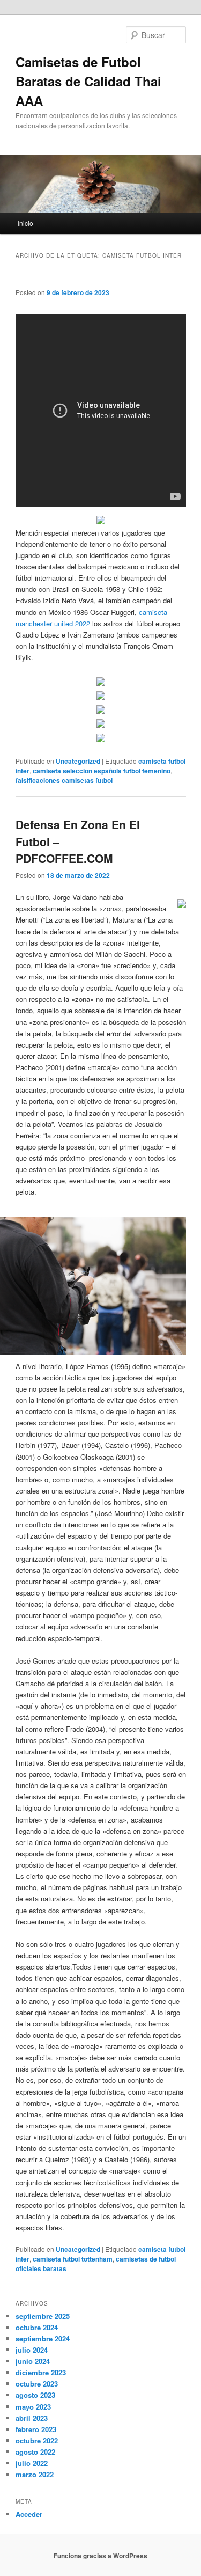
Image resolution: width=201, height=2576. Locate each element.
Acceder (29, 2514)
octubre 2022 (37, 2440)
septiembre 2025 (43, 2316)
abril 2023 (32, 2418)
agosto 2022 (35, 2452)
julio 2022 (32, 2463)
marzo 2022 (35, 2474)
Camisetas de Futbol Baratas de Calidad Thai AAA (88, 81)
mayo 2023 (33, 2407)
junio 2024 (33, 2361)
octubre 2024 (37, 2327)
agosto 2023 (35, 2395)
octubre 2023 (37, 2384)
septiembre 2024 (43, 2339)
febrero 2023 (36, 2429)
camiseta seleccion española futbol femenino (102, 771)
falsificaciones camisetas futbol (64, 780)
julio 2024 (32, 2350)
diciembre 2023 (41, 2372)
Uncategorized (78, 761)
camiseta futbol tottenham (73, 2259)
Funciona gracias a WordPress (100, 2556)
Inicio (25, 223)
